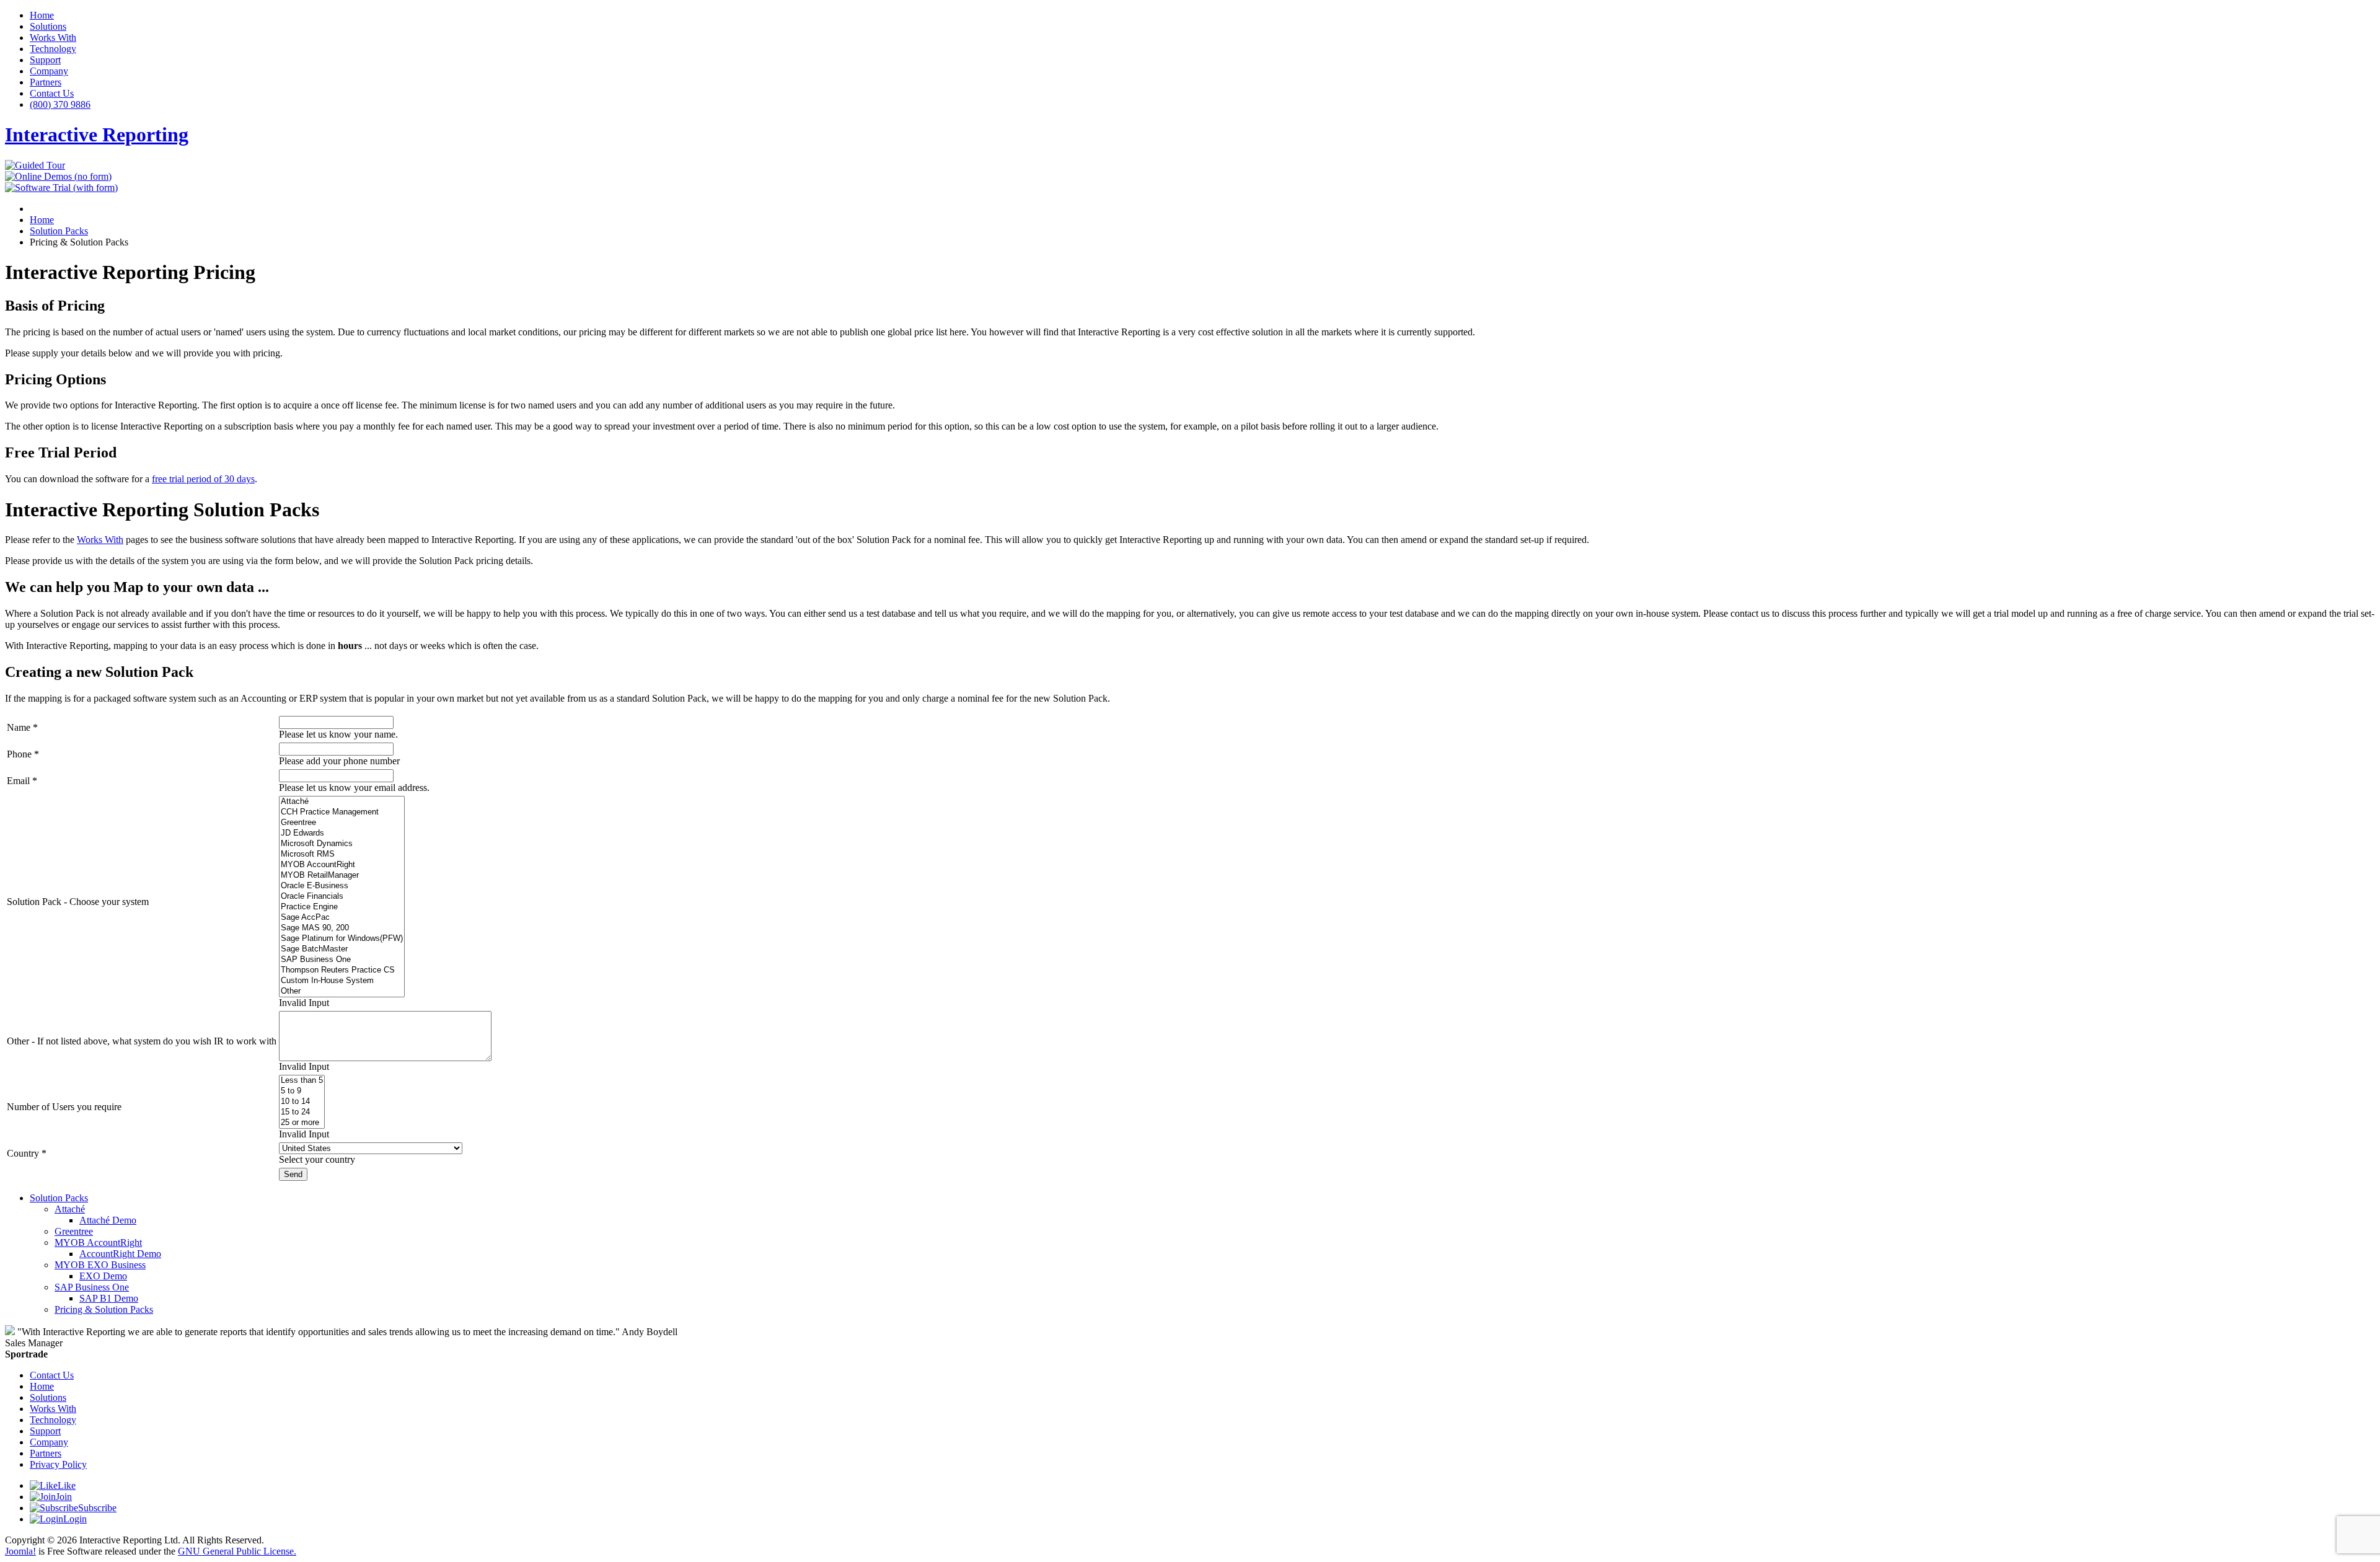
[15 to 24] (302, 1112)
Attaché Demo (108, 1220)
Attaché (70, 1209)
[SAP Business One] (342, 960)
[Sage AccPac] (342, 918)
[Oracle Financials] (342, 897)
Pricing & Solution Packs (104, 1309)
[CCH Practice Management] (342, 812)
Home (42, 15)
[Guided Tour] (35, 165)
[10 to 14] (302, 1102)
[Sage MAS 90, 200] (342, 928)
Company (49, 71)
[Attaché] (342, 802)
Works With (53, 38)
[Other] (342, 991)
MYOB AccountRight (98, 1242)
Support (45, 60)
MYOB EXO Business (100, 1265)
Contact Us (52, 93)
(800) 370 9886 (60, 104)
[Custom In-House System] (342, 981)
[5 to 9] (302, 1091)
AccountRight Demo (120, 1254)
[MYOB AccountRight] (342, 865)
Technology (53, 49)
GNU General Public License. (237, 1551)
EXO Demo (103, 1276)
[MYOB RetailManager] (342, 876)
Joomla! (20, 1551)
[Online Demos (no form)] (58, 176)
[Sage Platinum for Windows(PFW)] (342, 939)
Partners (46, 82)
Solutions (48, 26)
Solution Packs (59, 1198)
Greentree (74, 1231)
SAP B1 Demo (109, 1298)
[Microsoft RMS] (342, 854)
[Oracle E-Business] (342, 886)
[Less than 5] (302, 1081)
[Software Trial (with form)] (61, 188)
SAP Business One (92, 1287)
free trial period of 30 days (203, 479)
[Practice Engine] (342, 907)
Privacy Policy (58, 1464)
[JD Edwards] (342, 833)
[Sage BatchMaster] (342, 949)
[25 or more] (302, 1123)
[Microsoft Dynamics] (342, 844)
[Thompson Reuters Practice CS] (342, 970)
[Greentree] (342, 823)
